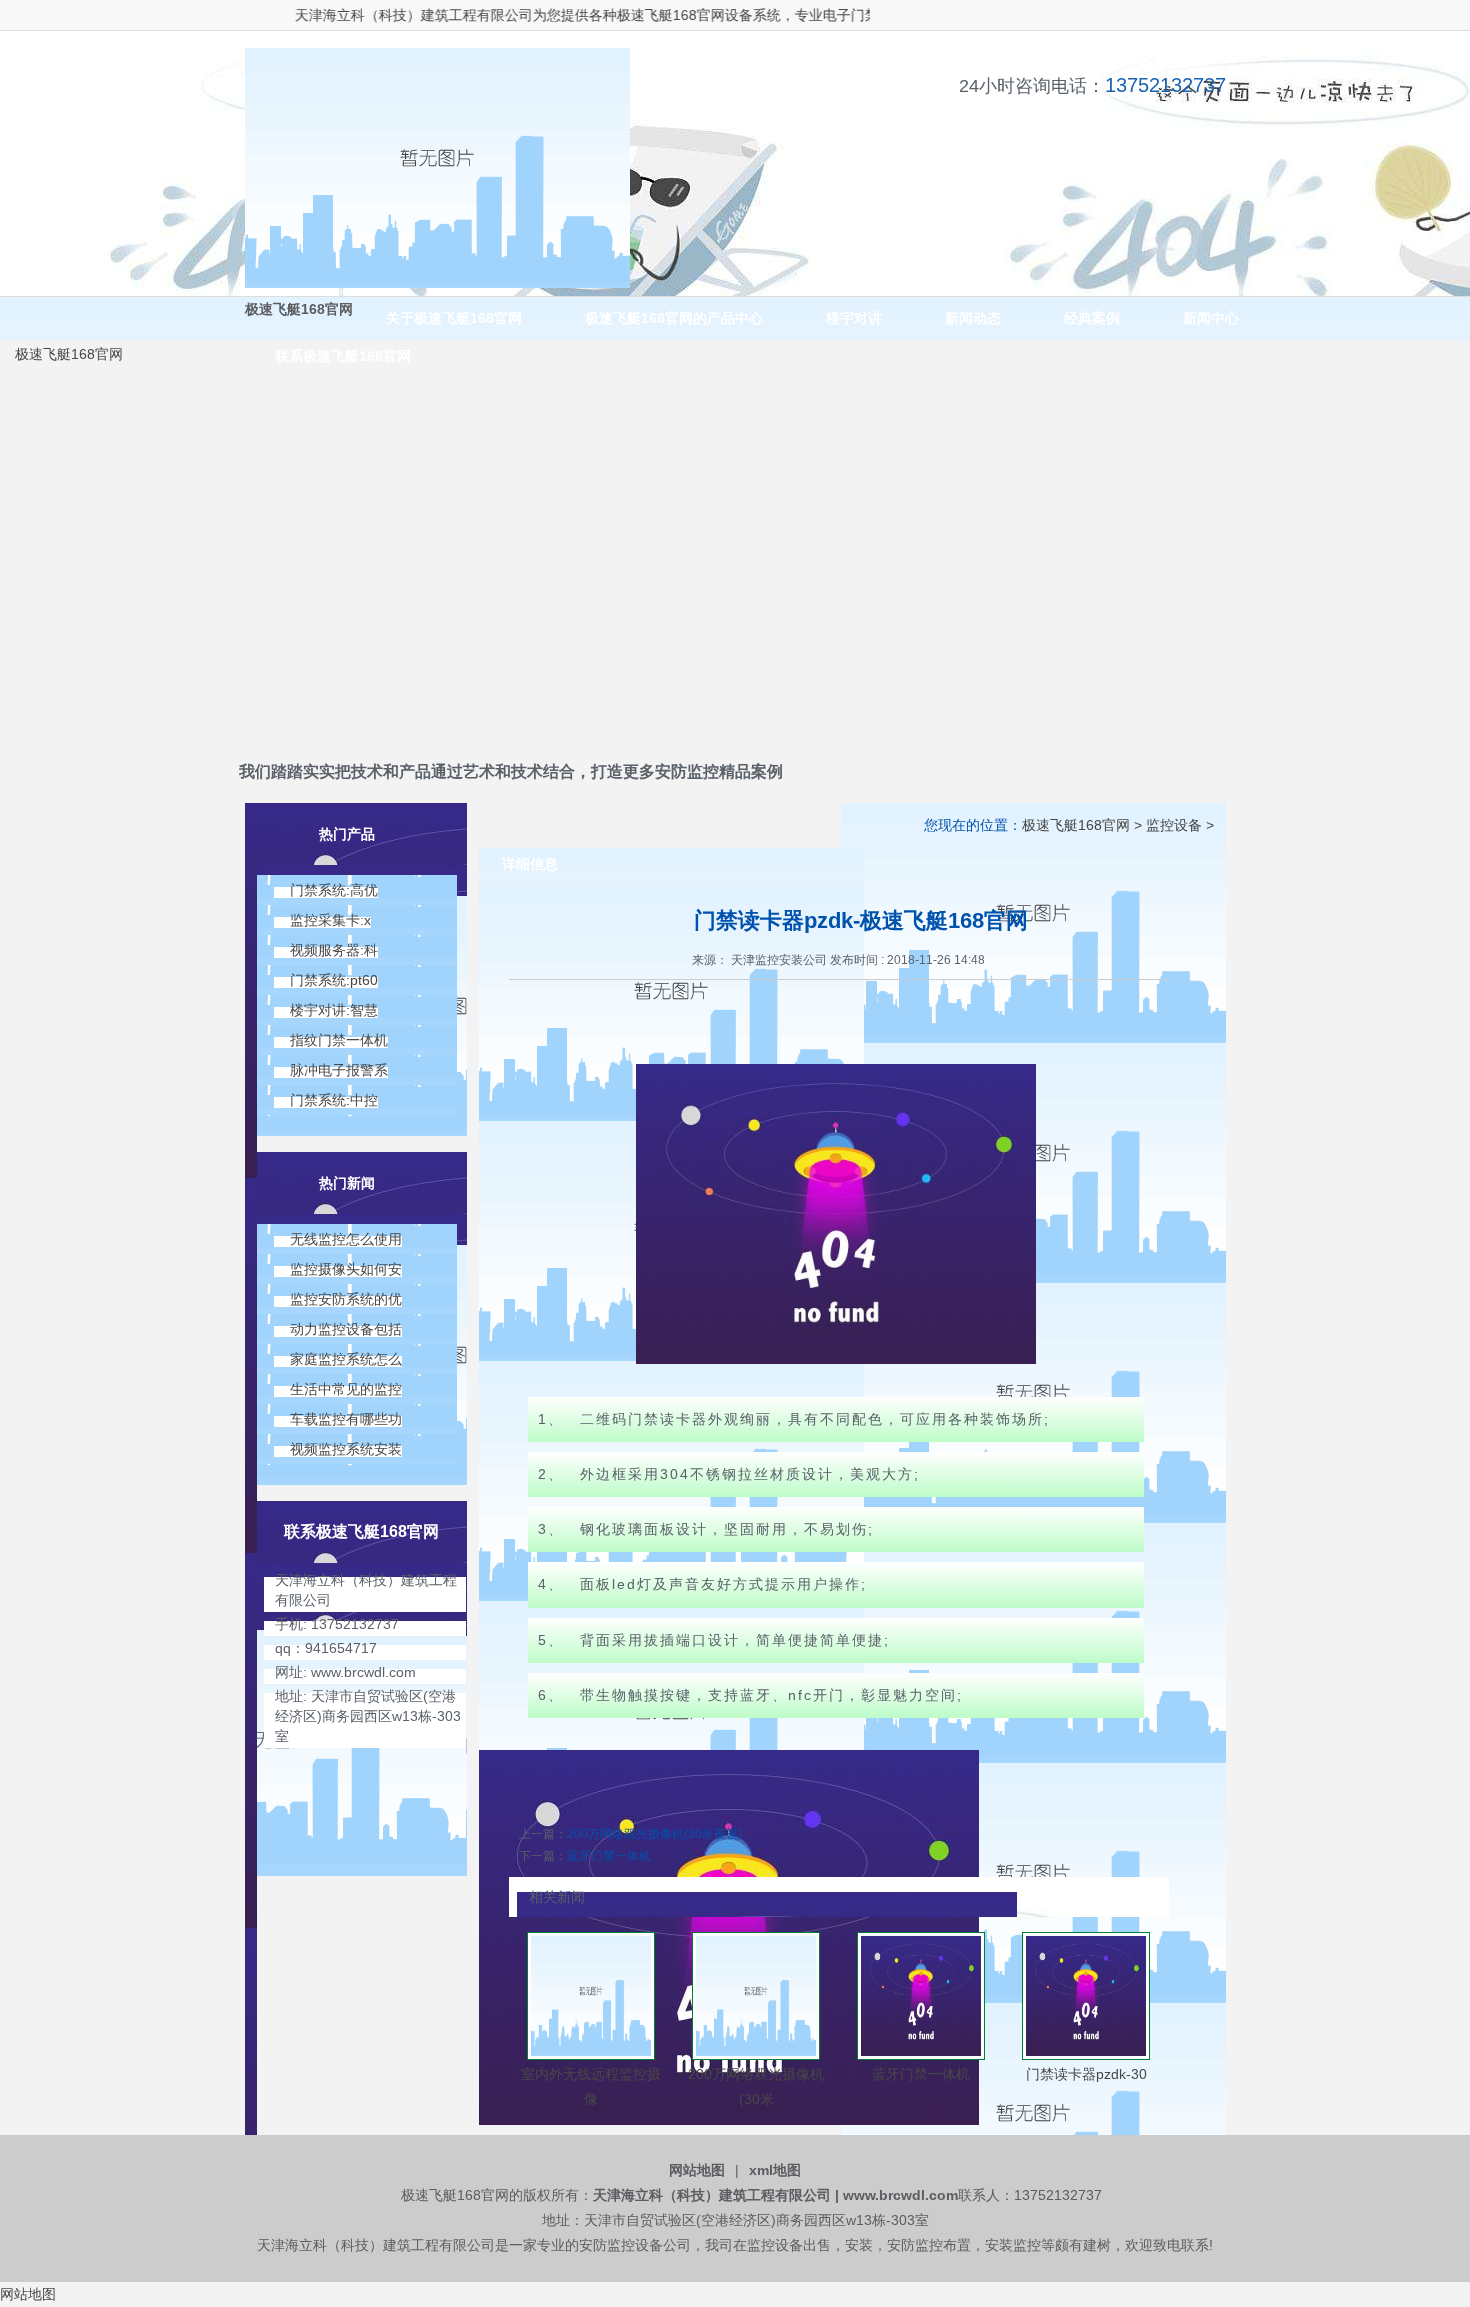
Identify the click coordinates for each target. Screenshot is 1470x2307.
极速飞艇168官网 (631, 15)
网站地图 (697, 2170)
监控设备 (1174, 825)
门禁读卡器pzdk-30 (1086, 2074)
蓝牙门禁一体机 (609, 1856)
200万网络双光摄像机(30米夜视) (654, 1834)
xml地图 (775, 2170)
